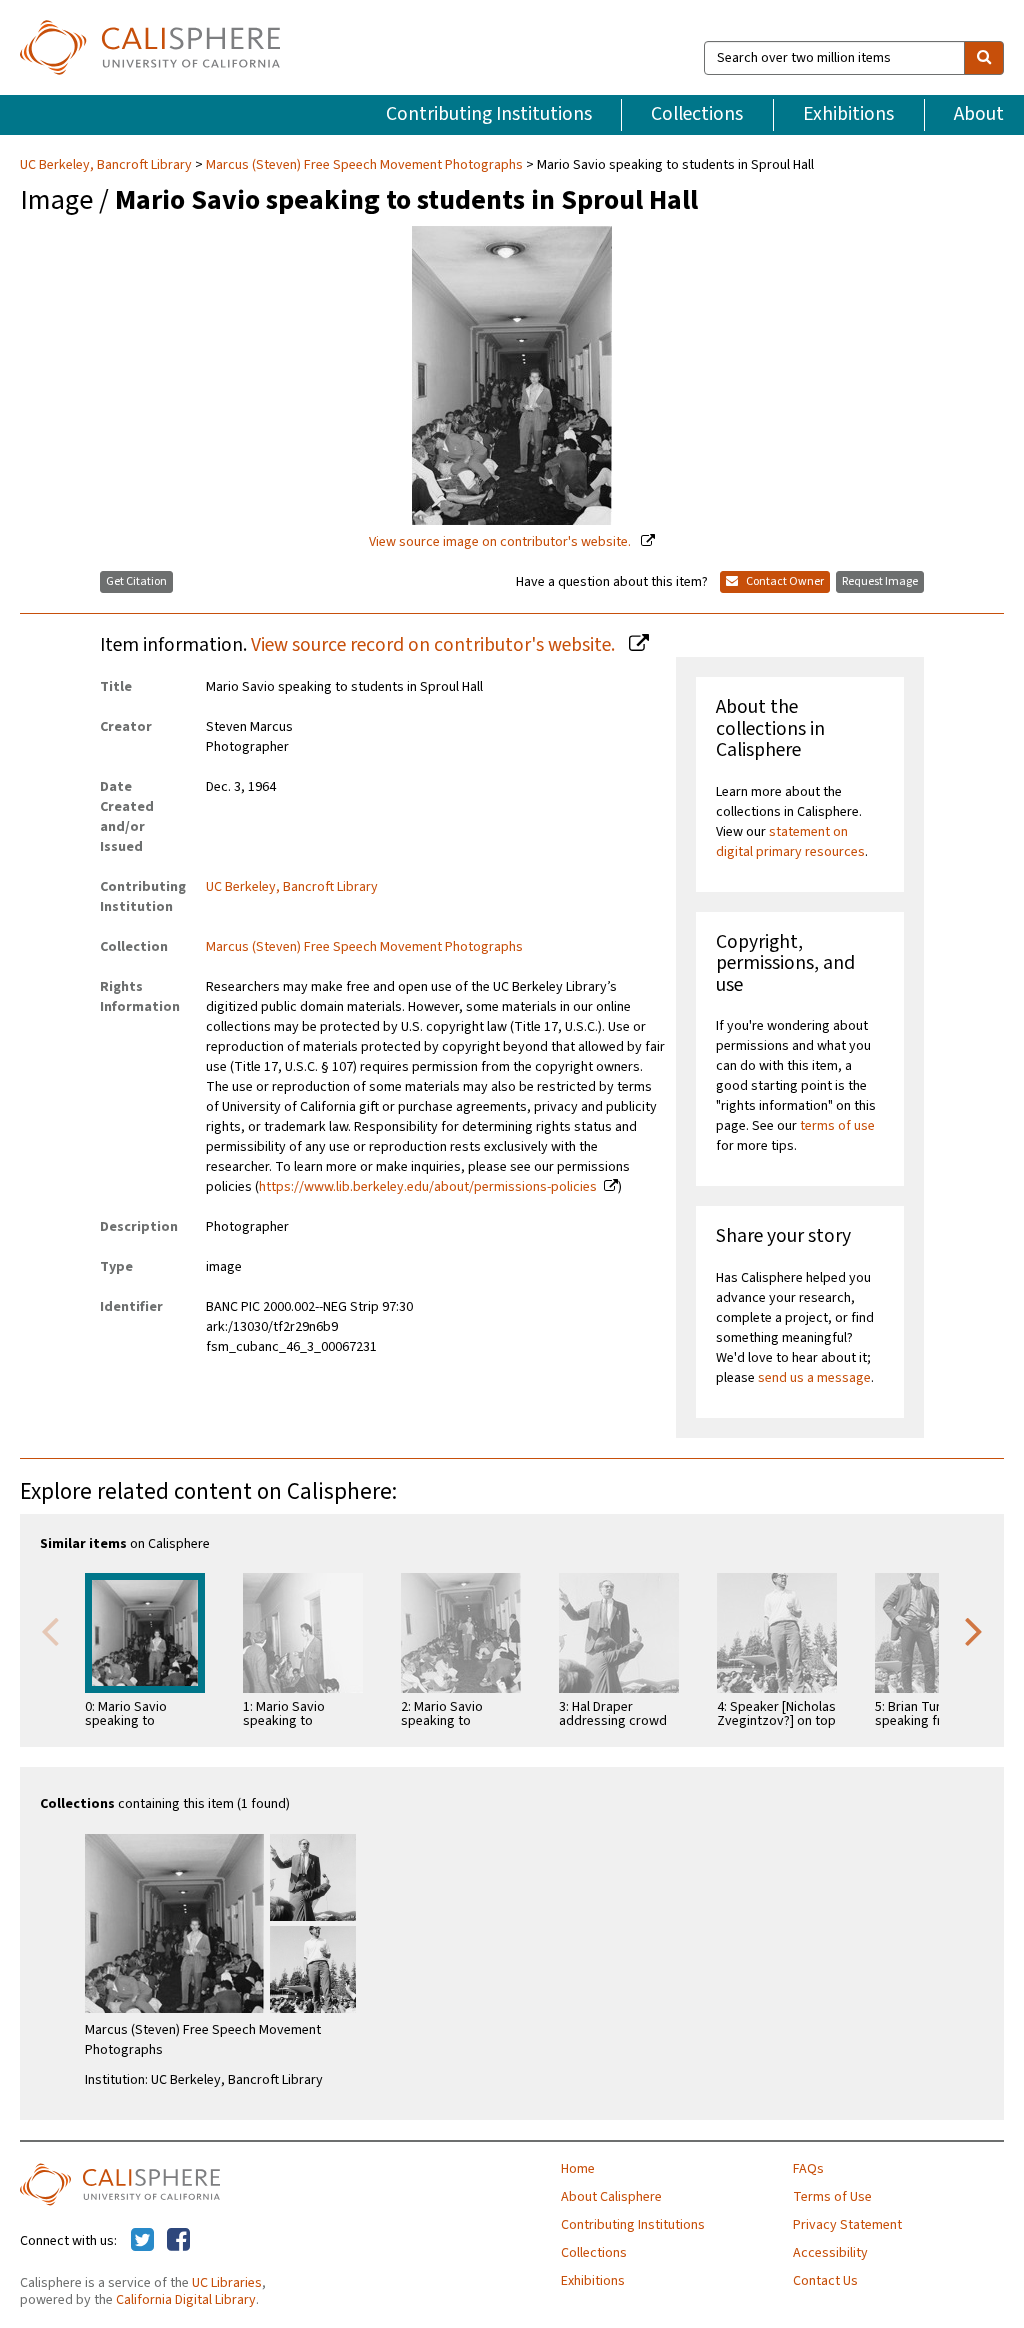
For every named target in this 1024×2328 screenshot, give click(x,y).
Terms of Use (832, 2197)
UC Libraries (227, 2283)
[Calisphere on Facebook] (178, 2241)
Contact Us (825, 2281)
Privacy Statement (847, 2225)
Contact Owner (784, 581)
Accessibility (830, 2253)
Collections (697, 114)
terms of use (837, 1126)
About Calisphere (611, 2197)
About (979, 114)
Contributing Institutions (489, 114)
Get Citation (136, 581)
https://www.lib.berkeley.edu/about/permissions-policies (428, 1187)
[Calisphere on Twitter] (142, 2241)
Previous (50, 1630)
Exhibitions (848, 114)
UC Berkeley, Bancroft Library (107, 165)
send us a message (814, 1378)
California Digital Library (186, 2300)
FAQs (808, 2169)
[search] (984, 58)
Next (974, 1630)
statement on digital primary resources (790, 842)
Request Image (880, 581)
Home (578, 2169)
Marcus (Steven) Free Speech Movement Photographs (364, 165)
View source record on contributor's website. (435, 645)
